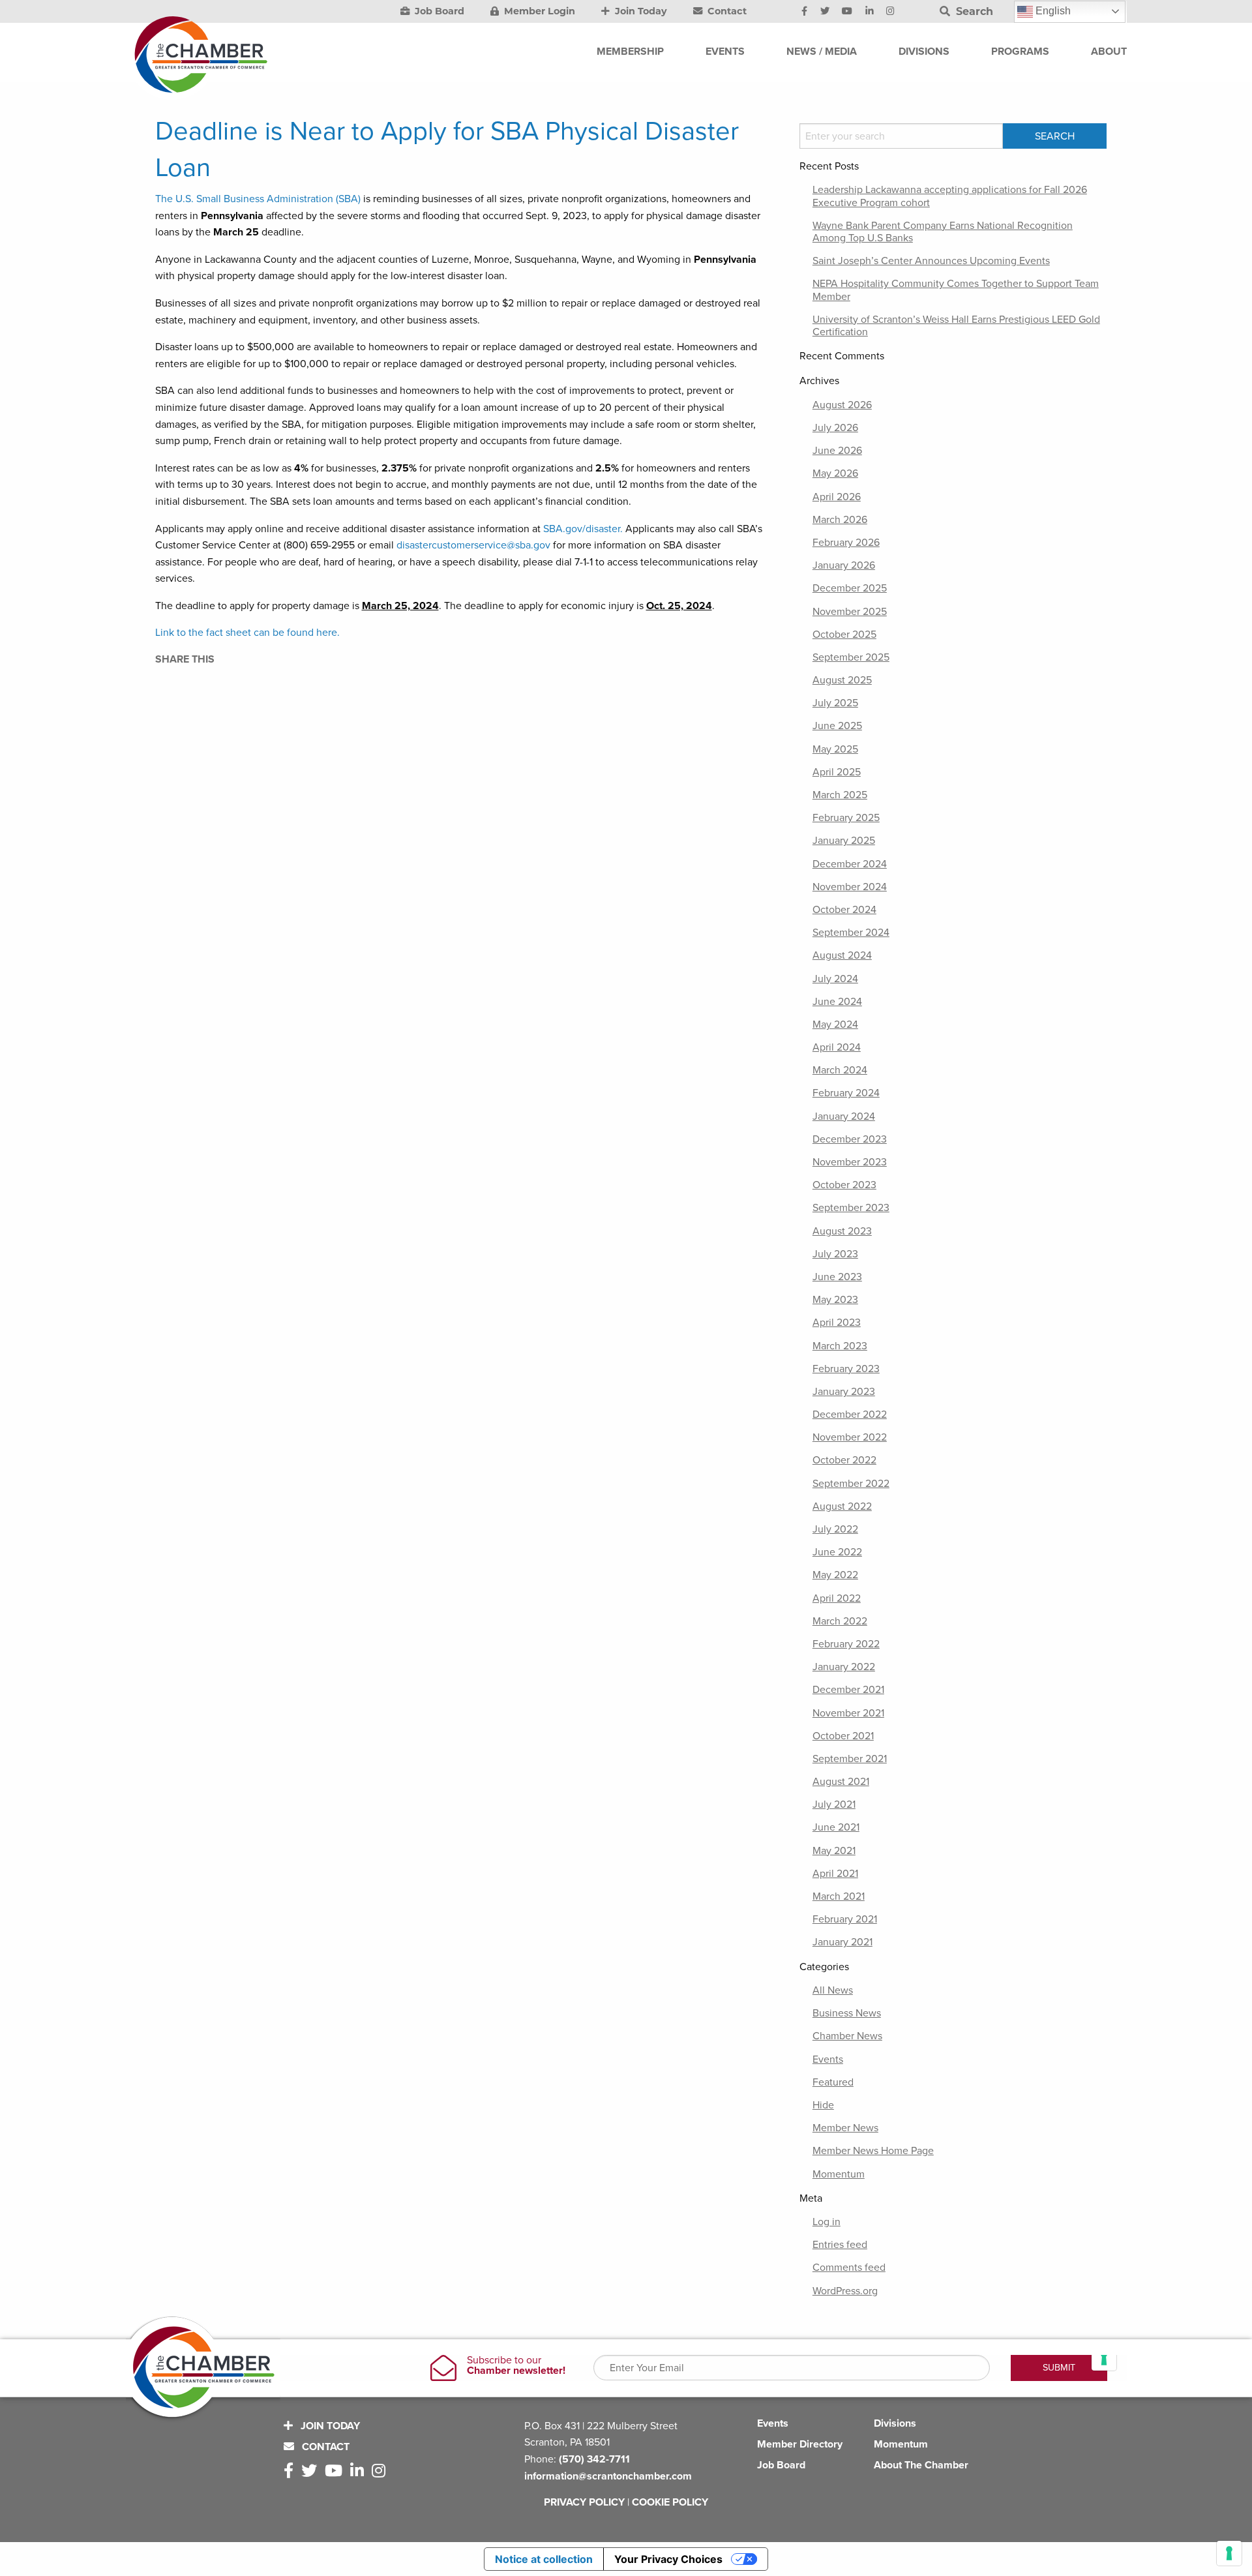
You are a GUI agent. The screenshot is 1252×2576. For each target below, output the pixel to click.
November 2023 (850, 1162)
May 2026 (835, 473)
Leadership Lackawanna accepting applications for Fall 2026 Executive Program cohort (950, 196)
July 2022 (835, 1529)
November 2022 (850, 1437)
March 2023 (840, 1346)
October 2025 (844, 635)
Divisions (895, 2423)
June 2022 (837, 1552)
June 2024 (837, 1002)
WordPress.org (845, 2291)
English (1052, 11)
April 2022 (837, 1598)
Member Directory (800, 2444)
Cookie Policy (670, 2502)
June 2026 (837, 451)
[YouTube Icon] (847, 12)
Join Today (640, 11)
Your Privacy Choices (668, 2559)
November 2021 (848, 1713)
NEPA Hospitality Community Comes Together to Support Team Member (956, 290)
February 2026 (846, 543)
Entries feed (840, 2245)
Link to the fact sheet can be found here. (247, 633)
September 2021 (850, 1759)
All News (833, 1990)
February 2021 (845, 1919)
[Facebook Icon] (804, 12)
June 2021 (836, 1827)
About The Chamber (921, 2465)
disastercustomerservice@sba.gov (473, 545)
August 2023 (842, 1231)
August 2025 (842, 680)
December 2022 (850, 1415)
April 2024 (837, 1047)
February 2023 (846, 1369)
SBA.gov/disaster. (583, 529)
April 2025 (837, 772)
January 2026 (844, 565)
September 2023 (851, 1208)
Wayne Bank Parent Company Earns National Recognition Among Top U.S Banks (943, 232)
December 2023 (850, 1139)
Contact (726, 11)
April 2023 (837, 1323)
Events (828, 2059)
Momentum (839, 2174)
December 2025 (850, 588)
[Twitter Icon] (825, 12)
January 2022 (844, 1667)
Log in (827, 2222)
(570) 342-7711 (594, 2459)
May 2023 (835, 1300)
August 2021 (841, 1782)
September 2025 (851, 657)
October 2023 (844, 1185)
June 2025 (837, 726)
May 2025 (835, 749)
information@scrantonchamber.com (608, 2476)
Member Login (538, 11)
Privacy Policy (584, 2502)
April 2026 (837, 497)
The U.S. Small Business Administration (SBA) (258, 199)
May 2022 (835, 1575)
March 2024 (840, 1070)
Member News (845, 2128)
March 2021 (839, 1896)
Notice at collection (544, 2559)
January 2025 (844, 841)
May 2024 (835, 1025)
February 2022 (846, 1644)
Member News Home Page (873, 2151)
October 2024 (844, 910)
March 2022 (840, 1621)
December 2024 (850, 864)
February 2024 (846, 1093)
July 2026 (835, 428)
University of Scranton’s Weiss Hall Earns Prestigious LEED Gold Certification (956, 326)
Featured (833, 2082)
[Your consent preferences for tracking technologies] (1229, 2553)
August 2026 (842, 405)
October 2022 (844, 1460)
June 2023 (837, 1277)
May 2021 (834, 1851)
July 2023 (835, 1254)
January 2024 (844, 1116)
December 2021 (848, 1690)
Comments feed (849, 2268)
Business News (847, 2013)
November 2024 (850, 887)
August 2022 (842, 1506)
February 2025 (846, 818)
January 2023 (844, 1392)
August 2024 (842, 955)
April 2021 (835, 1874)
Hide (823, 2105)
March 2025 (840, 795)
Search (973, 11)
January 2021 (842, 1942)
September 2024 (851, 933)
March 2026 (840, 520)
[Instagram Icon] (890, 12)
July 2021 (834, 1805)
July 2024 (835, 979)
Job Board (438, 11)
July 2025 (835, 703)
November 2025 (850, 612)
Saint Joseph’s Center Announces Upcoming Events (931, 261)
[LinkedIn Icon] (870, 12)
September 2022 (851, 1484)
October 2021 (843, 1736)
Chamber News (847, 2036)
